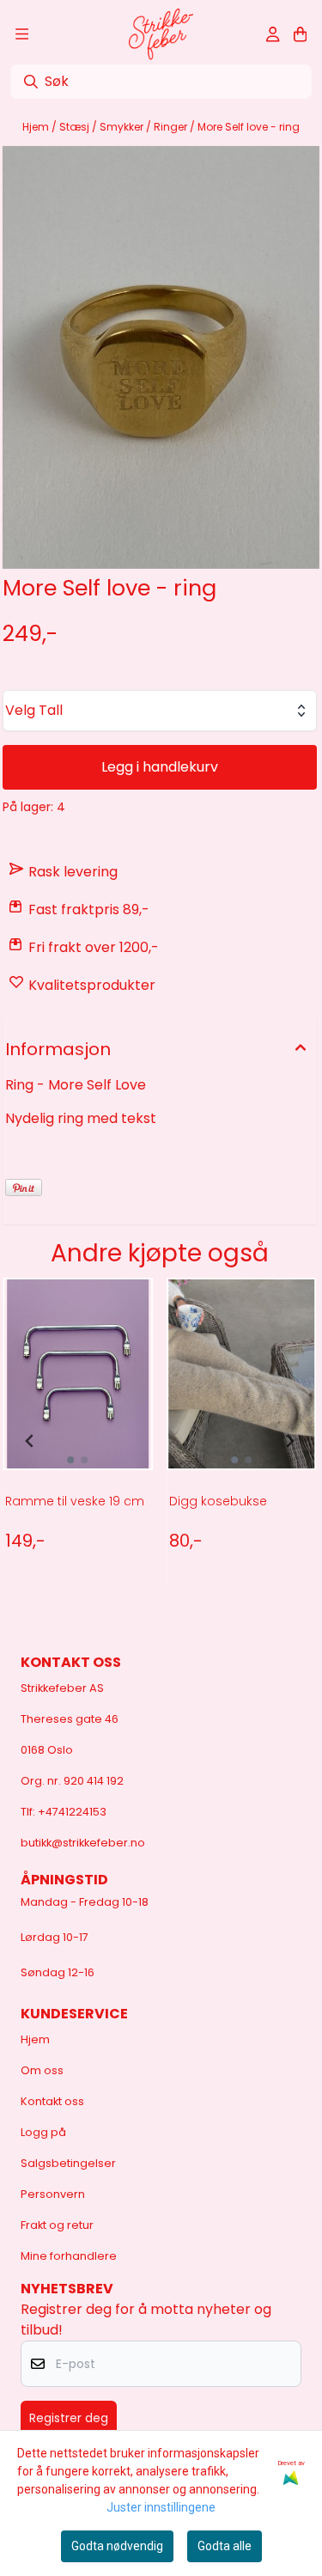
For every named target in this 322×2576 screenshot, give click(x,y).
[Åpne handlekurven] (300, 34)
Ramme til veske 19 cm (75, 1501)
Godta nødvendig (117, 2546)
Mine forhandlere (69, 2256)
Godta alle (225, 2546)
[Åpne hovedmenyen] (22, 34)
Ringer (172, 127)
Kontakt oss (52, 2101)
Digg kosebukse (218, 1501)
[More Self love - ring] (161, 357)
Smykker (123, 127)
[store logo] (161, 34)
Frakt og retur (57, 2225)
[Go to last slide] (30, 1441)
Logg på (43, 2132)
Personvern (53, 2194)
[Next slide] (289, 1441)
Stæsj (76, 127)
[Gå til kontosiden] (273, 34)
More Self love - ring (249, 127)
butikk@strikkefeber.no (83, 1843)
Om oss (42, 2070)
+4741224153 (72, 1812)
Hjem (37, 127)
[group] (78, 1441)
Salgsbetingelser (68, 2163)
